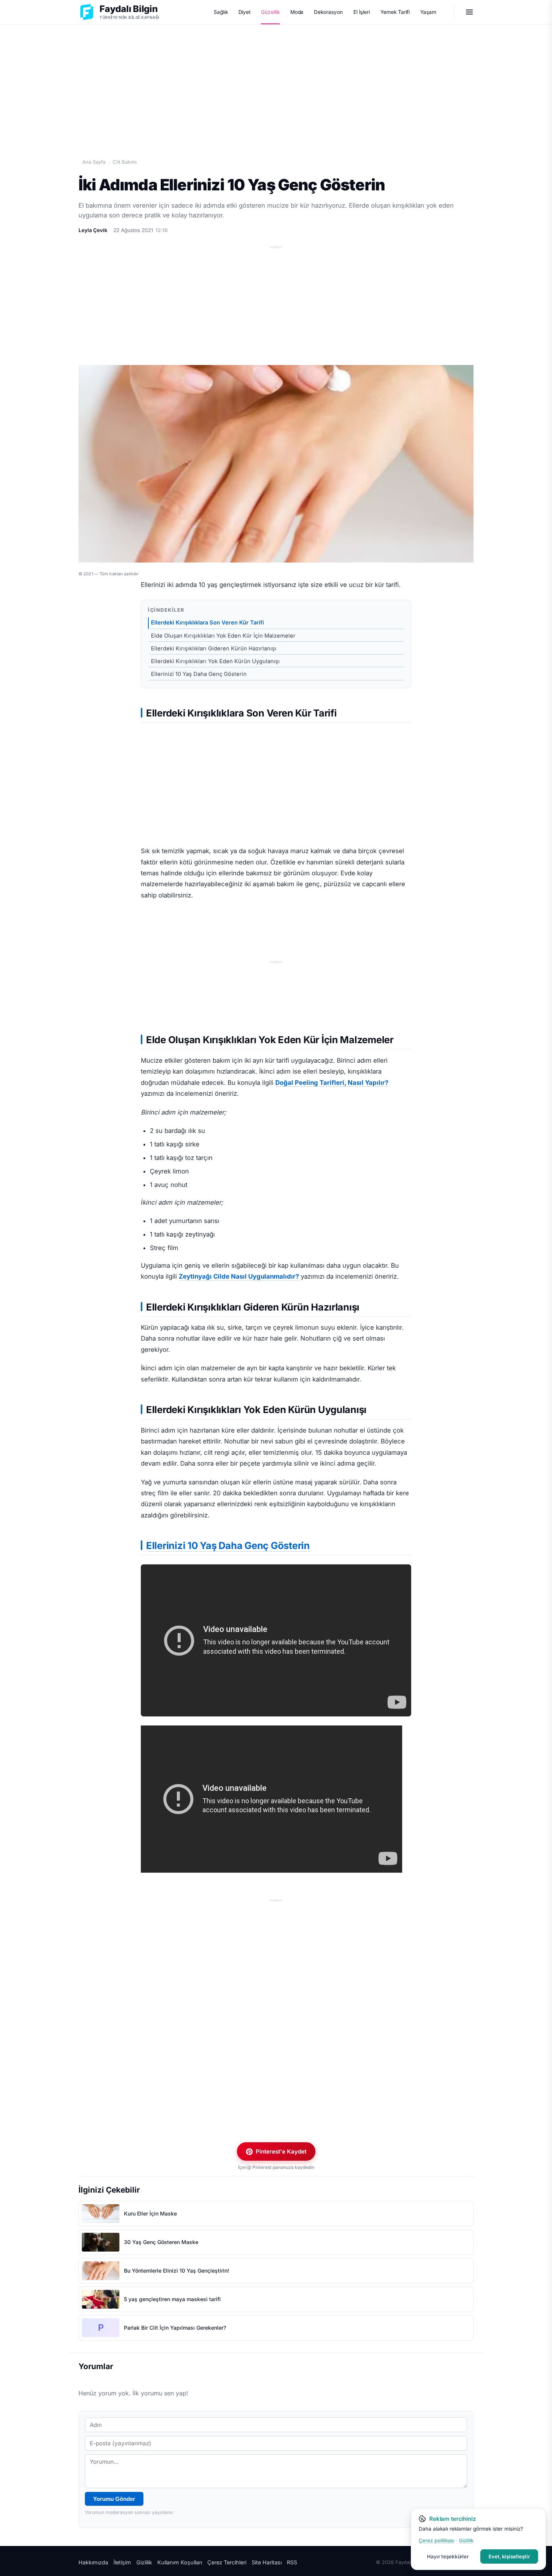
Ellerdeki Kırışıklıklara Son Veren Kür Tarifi (207, 623)
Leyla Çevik (93, 230)
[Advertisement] (276, 83)
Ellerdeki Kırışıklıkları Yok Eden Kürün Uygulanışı (215, 661)
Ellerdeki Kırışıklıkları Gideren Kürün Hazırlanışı (214, 649)
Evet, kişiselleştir (509, 2556)
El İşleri (362, 12)
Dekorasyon (328, 12)
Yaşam (428, 12)
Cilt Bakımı (125, 162)
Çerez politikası (437, 2540)
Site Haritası (267, 2562)
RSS (292, 2562)
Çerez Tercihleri (227, 2562)
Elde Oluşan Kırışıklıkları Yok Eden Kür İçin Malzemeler (223, 636)
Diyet (245, 12)
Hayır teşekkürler (448, 2556)
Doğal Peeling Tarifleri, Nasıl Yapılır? (332, 1083)
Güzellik (270, 12)
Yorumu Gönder (114, 2499)
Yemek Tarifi (395, 12)
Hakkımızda (93, 2562)
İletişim (122, 2562)
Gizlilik (144, 2562)
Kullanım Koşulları (180, 2562)
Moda (297, 12)
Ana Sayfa (94, 162)
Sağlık (221, 12)
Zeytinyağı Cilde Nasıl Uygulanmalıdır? (239, 1276)
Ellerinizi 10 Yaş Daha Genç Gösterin (199, 674)
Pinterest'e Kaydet (281, 2151)
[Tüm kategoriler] (469, 12)
